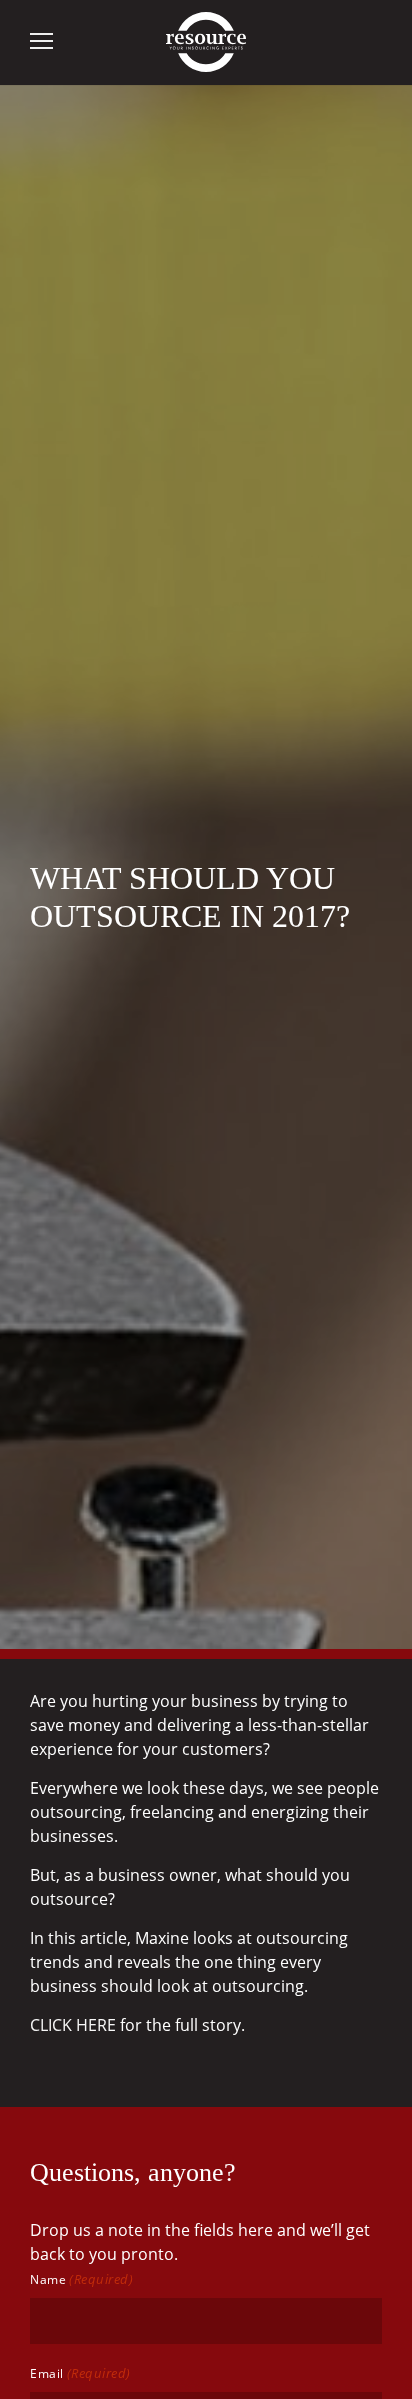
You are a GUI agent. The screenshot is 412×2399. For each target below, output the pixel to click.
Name (81, 2279)
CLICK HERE (73, 2025)
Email (80, 2373)
